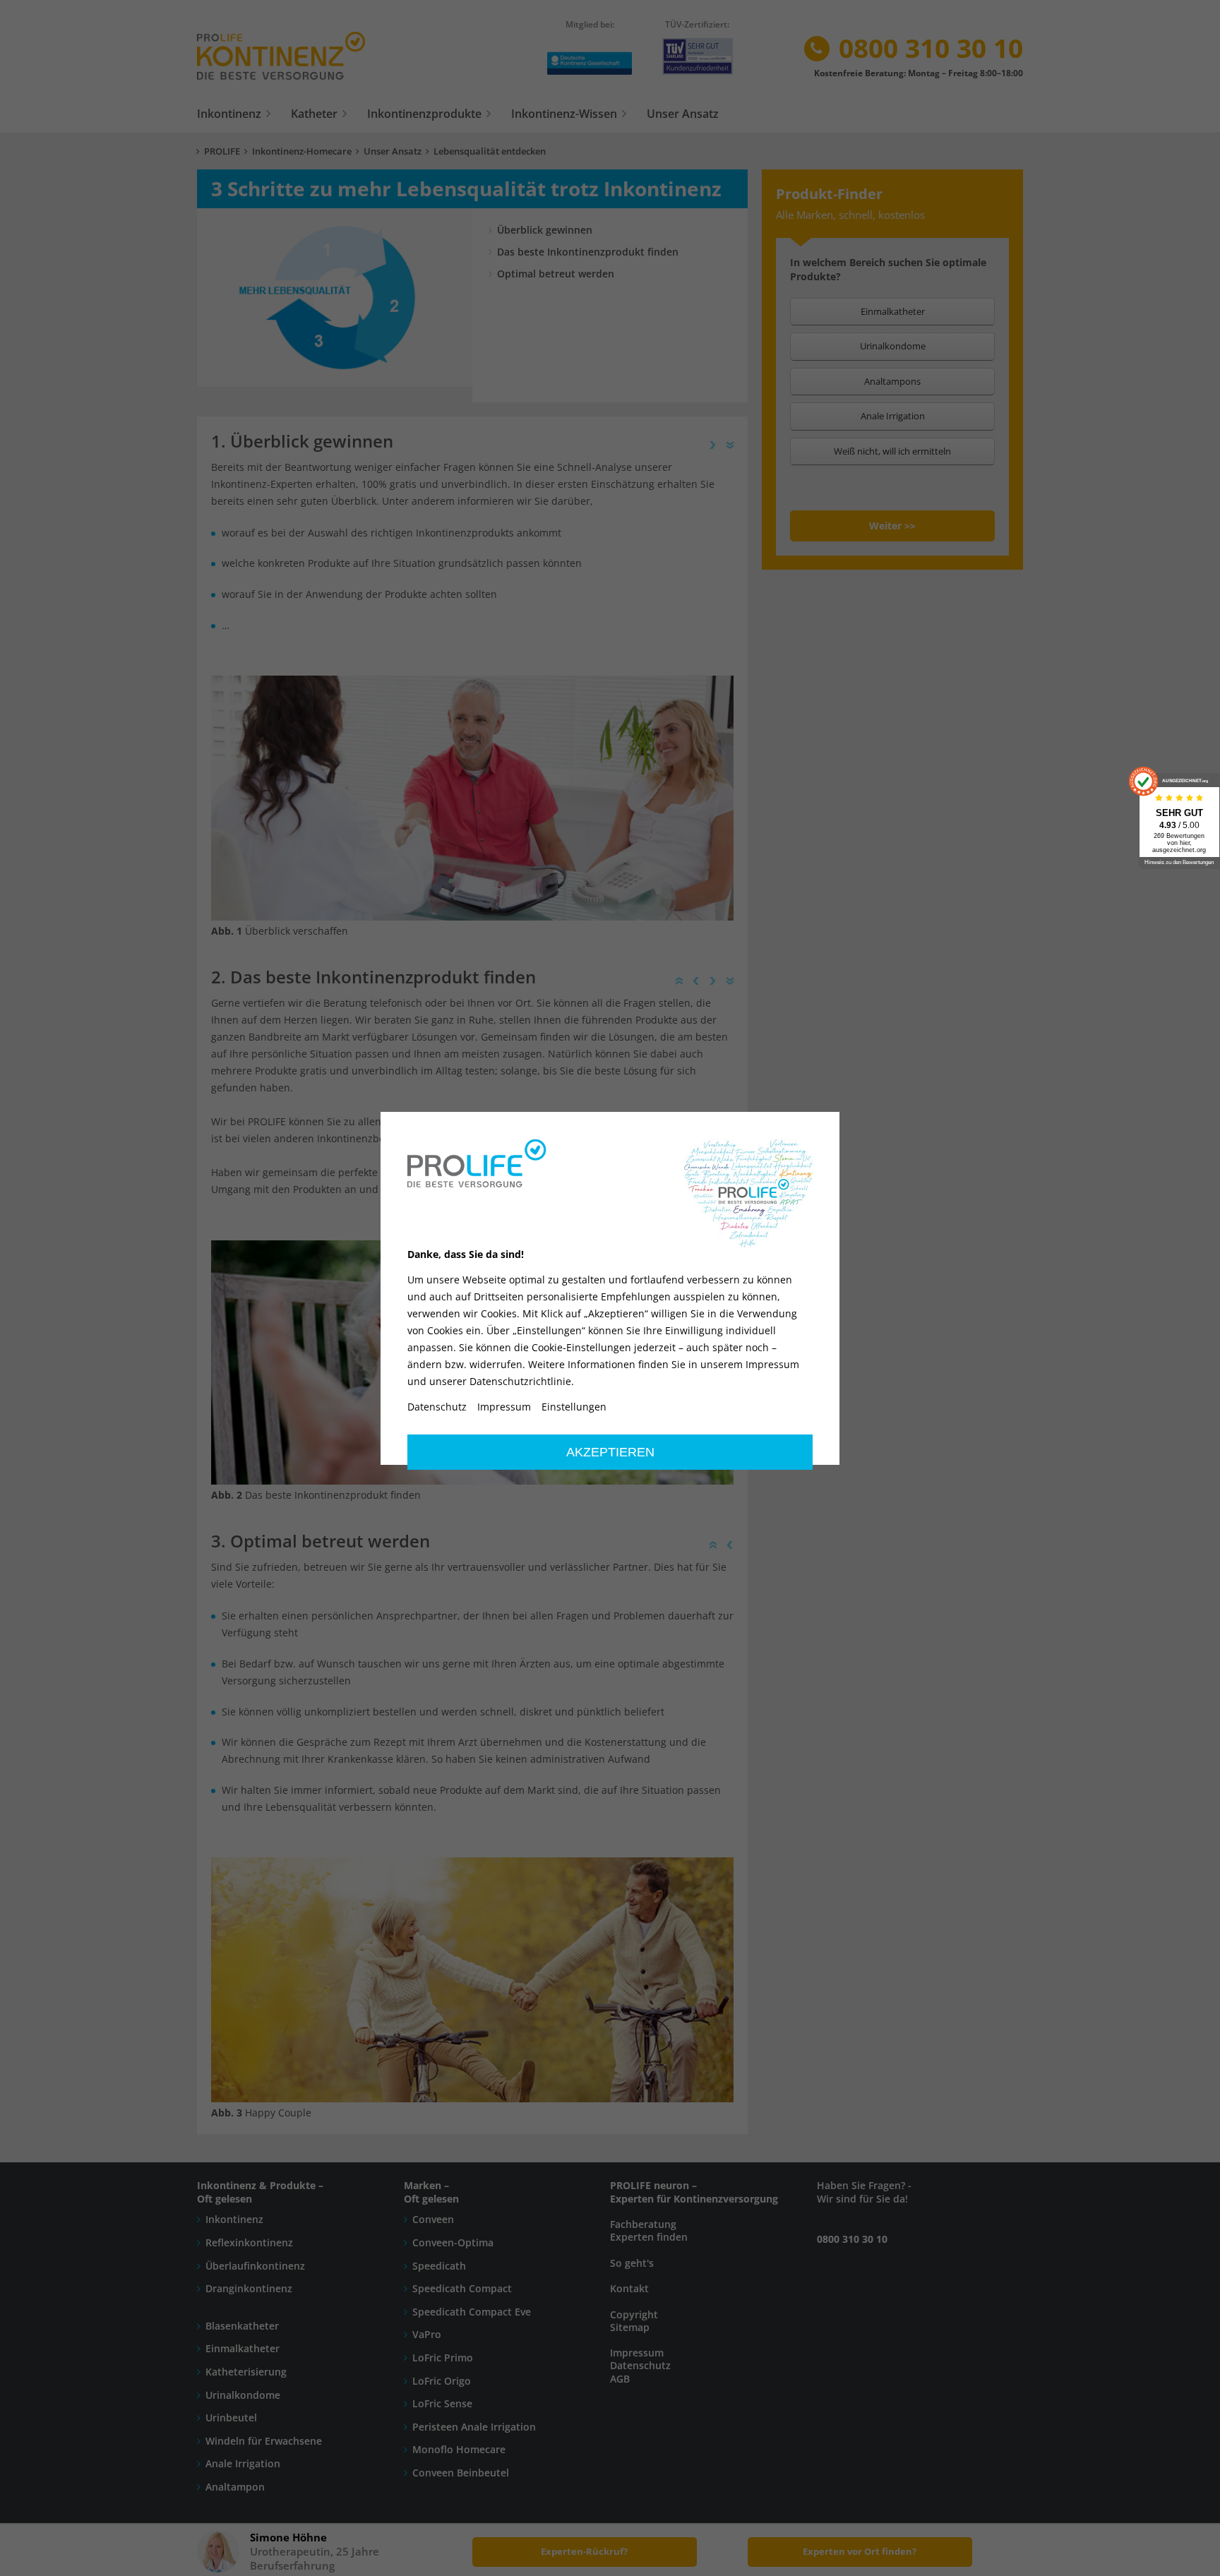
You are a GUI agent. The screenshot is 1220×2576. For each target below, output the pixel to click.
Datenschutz (437, 1407)
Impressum (504, 1407)
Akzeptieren (610, 1452)
